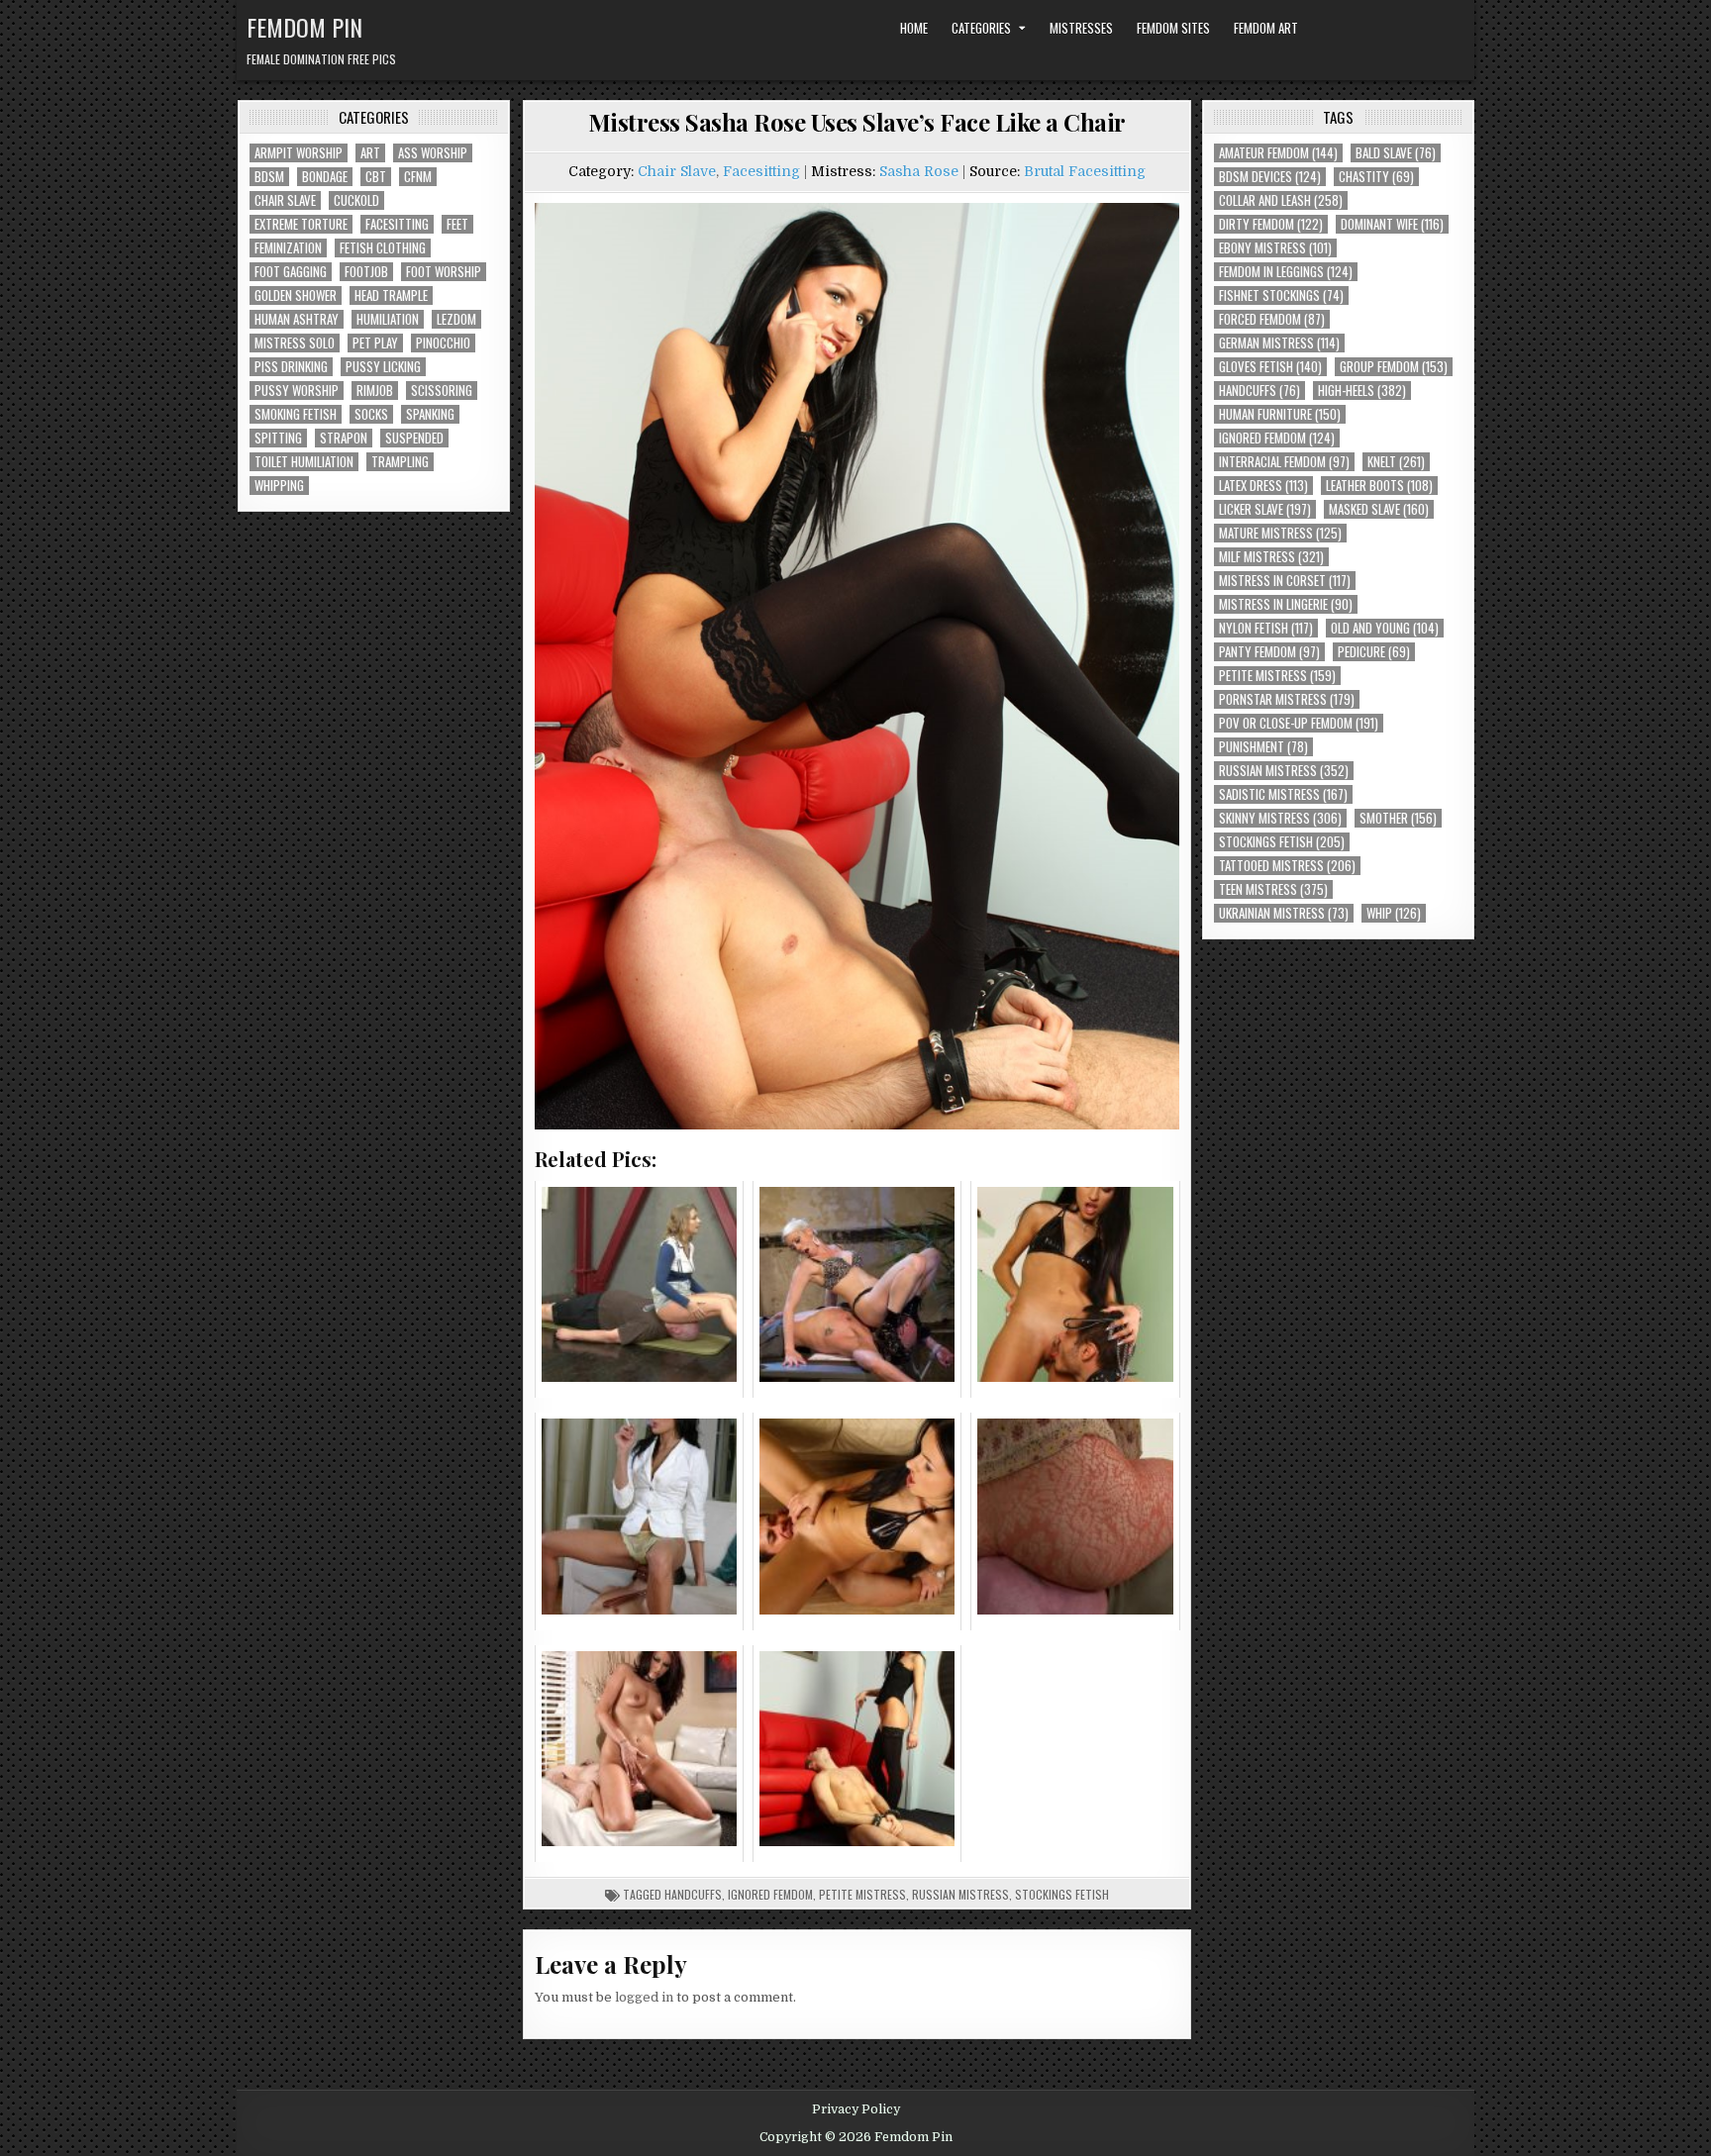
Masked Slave (1379, 509)
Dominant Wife (1392, 224)
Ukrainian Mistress (1284, 913)
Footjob (366, 272)
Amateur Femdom (1278, 153)
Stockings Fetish (1062, 1894)
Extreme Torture (301, 224)
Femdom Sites (1173, 28)
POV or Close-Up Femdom (1299, 723)
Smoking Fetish (296, 414)
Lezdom (456, 319)
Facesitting (397, 224)
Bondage (325, 177)
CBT (376, 177)
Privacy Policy (856, 2109)
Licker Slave (1265, 509)
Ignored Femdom (770, 1894)
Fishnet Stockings (1281, 295)
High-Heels (1362, 391)
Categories (981, 28)
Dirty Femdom (1271, 224)
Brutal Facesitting (1085, 171)
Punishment (1263, 747)
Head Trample (391, 295)
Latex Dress (1263, 486)
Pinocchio (443, 343)
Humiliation (388, 319)
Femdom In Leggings (1286, 272)
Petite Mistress (862, 1894)
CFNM (418, 177)
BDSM (269, 177)
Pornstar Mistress (1287, 699)
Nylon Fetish (1266, 628)
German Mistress (1279, 343)
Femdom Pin (304, 27)
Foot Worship (444, 272)
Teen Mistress (1273, 889)
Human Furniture (1280, 414)
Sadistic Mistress (1283, 794)
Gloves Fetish (1270, 367)
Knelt (1396, 462)
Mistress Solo (295, 343)
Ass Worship (433, 153)
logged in (644, 1997)
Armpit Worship (299, 153)
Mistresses (1081, 28)
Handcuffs (693, 1894)
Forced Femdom (1272, 319)
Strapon (344, 438)
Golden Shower (296, 295)
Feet (457, 224)
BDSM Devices (1270, 177)
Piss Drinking (291, 367)
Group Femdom (1394, 367)
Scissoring (442, 391)
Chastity (1376, 177)
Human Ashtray (297, 319)
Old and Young (1385, 628)
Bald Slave (1396, 153)
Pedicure (1374, 652)
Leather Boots (1379, 486)
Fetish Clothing (383, 248)
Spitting (278, 438)
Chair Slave (285, 200)
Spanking (430, 414)
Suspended (414, 438)
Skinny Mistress (1280, 818)
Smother (1398, 818)
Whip (1394, 913)
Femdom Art (1266, 28)
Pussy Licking (383, 367)
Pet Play (375, 343)
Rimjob (375, 391)
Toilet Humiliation (304, 462)
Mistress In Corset (1285, 581)
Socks (371, 414)
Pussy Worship (297, 391)
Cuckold (356, 200)
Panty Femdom (1269, 652)
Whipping (279, 486)
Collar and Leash (1281, 200)
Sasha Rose (919, 171)
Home (914, 28)
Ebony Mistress (1275, 248)
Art (370, 153)
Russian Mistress (960, 1894)
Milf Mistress (1271, 557)
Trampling (400, 462)
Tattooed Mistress (1287, 866)
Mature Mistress (1280, 533)
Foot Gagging (291, 272)
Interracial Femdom (1284, 462)
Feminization (288, 248)
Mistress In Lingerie (1286, 604)
